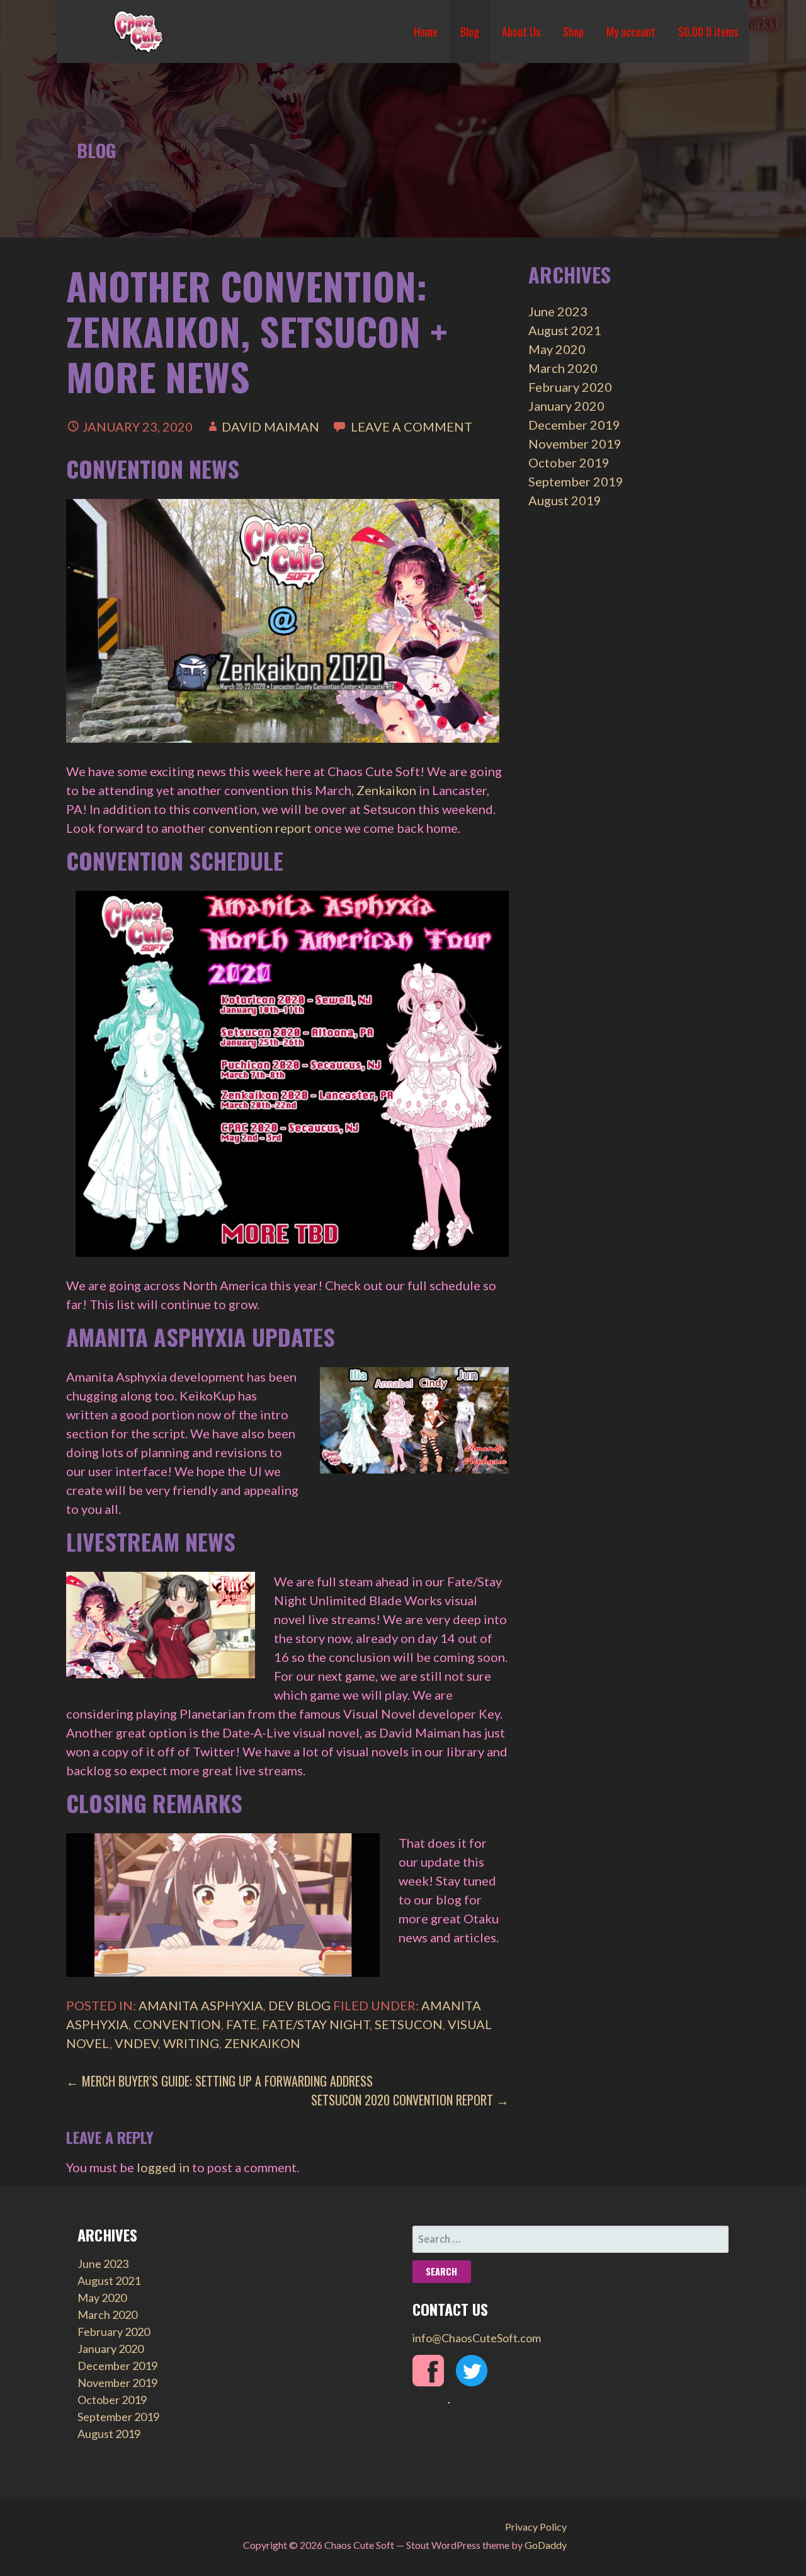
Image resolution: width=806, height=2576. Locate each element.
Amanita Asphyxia (201, 2005)
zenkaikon (262, 2043)
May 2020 (557, 349)
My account (631, 31)
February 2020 (570, 387)
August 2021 (565, 330)
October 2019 (569, 462)
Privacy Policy (536, 2527)
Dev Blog (299, 2005)
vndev (136, 2043)
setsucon (409, 2024)
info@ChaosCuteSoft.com (477, 2338)
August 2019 (565, 500)
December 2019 (574, 425)
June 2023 (558, 311)
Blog (470, 31)
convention (241, 828)
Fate (241, 2024)
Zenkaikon (386, 790)
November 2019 (575, 444)
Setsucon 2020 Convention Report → (410, 2100)
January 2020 (566, 406)
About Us (521, 31)
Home (426, 31)
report (293, 828)
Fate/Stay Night (316, 2024)
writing (191, 2043)
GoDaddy (546, 2545)
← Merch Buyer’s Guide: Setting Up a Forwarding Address (219, 2081)
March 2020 (563, 368)
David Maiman (270, 426)
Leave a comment (412, 426)
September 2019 (576, 481)
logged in (163, 2167)
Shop (573, 31)
